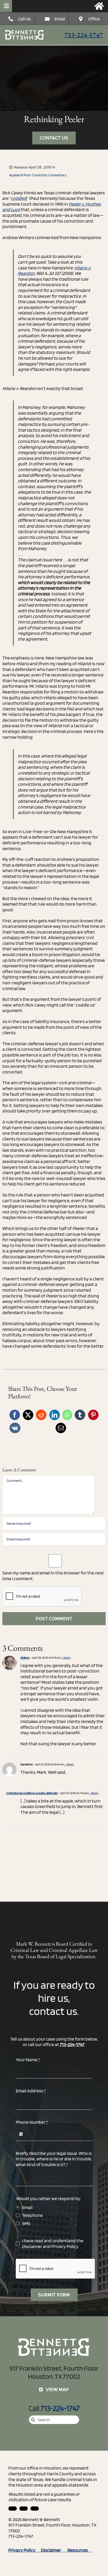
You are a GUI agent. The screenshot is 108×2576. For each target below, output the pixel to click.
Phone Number (32, 2122)
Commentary (57, 175)
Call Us (24, 19)
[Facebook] (15, 1415)
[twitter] (35, 2509)
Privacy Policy (65, 2246)
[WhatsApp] (67, 1415)
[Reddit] (41, 1415)
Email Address (31, 2091)
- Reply (66, 1657)
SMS (26, 2223)
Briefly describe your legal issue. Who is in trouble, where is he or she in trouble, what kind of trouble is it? (54, 2159)
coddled (19, 198)
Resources (80, 2550)
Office (94, 19)
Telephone (32, 2215)
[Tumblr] (80, 1415)
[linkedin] (13, 2509)
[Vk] (15, 1428)
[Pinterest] (93, 1415)
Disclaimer (32, 2246)
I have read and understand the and (53, 2243)
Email (60, 19)
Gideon (25, 1657)
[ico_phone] (25, 32)
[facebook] (24, 2509)
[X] (28, 1415)
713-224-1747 (84, 35)
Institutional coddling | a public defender (32, 1793)
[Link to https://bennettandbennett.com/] (99, 6)
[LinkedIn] (55, 1415)
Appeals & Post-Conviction (28, 175)
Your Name (28, 2060)
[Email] (61, 1428)
